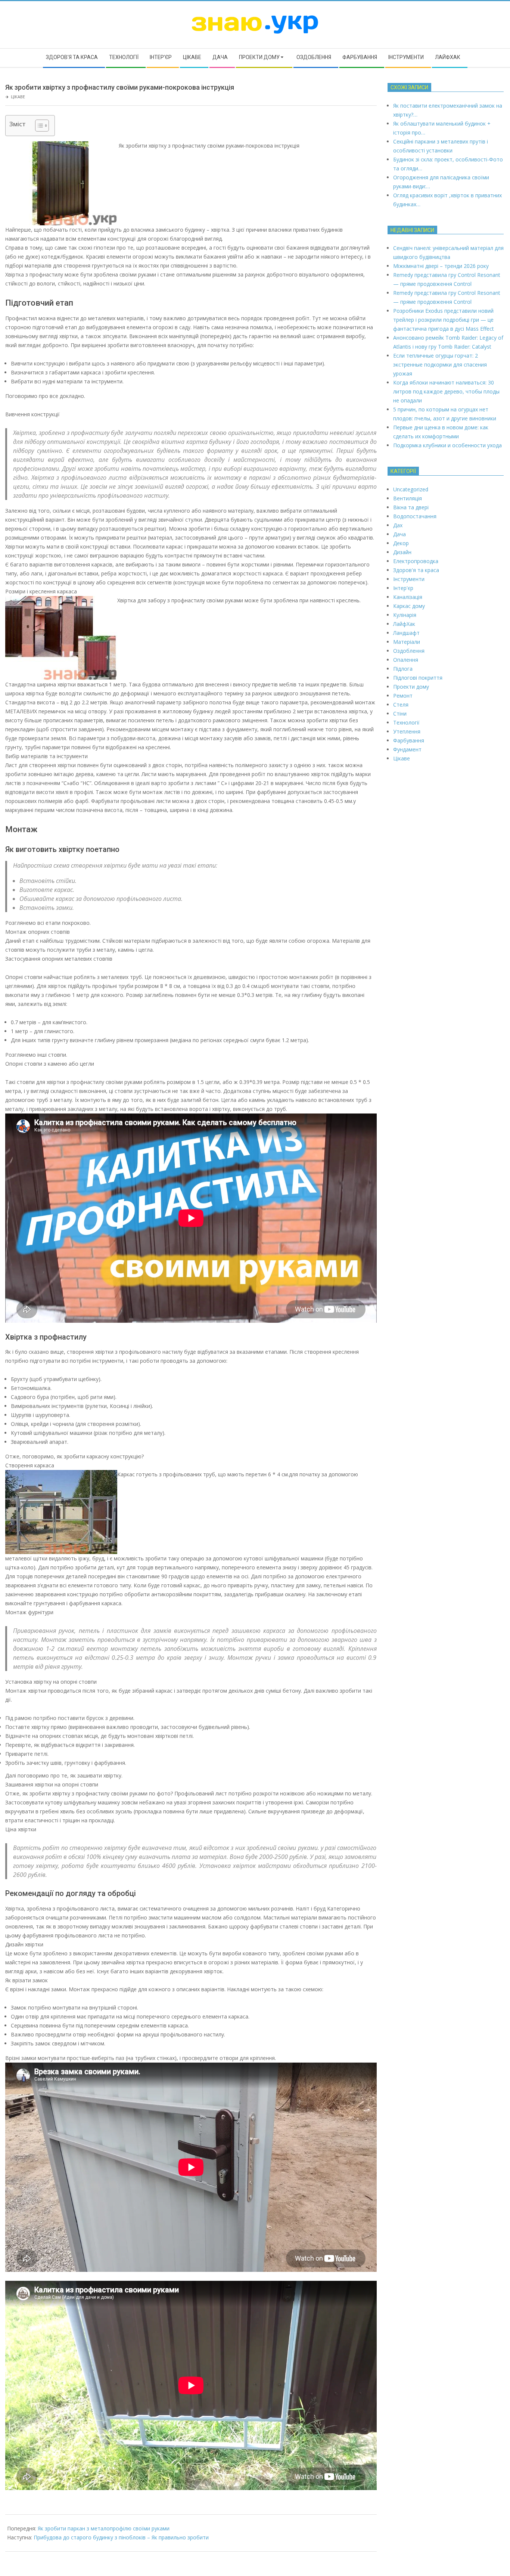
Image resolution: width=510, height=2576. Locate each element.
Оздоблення (409, 651)
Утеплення (407, 731)
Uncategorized (411, 489)
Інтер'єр (403, 588)
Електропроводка (416, 561)
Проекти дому (411, 687)
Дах (398, 525)
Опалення (406, 660)
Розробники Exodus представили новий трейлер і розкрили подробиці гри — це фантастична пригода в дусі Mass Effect (444, 320)
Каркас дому (409, 606)
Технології (406, 722)
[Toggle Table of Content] (38, 126)
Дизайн (402, 552)
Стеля (401, 705)
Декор (401, 543)
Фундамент (407, 749)
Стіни (400, 714)
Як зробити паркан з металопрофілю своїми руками (104, 2528)
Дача (399, 534)
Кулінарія (405, 615)
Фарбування (409, 740)
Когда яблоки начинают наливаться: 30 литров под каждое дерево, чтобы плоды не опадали (446, 391)
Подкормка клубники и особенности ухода (447, 445)
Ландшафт (406, 633)
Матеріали (407, 642)
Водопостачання (415, 516)
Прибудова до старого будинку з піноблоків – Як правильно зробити (121, 2537)
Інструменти (409, 579)
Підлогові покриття (418, 678)
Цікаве (18, 97)
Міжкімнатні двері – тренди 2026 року (441, 266)
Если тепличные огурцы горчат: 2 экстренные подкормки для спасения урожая (440, 365)
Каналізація (408, 597)
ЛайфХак (404, 624)
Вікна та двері (411, 507)
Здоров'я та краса (416, 570)
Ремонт (403, 696)
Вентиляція (408, 498)
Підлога (403, 669)
